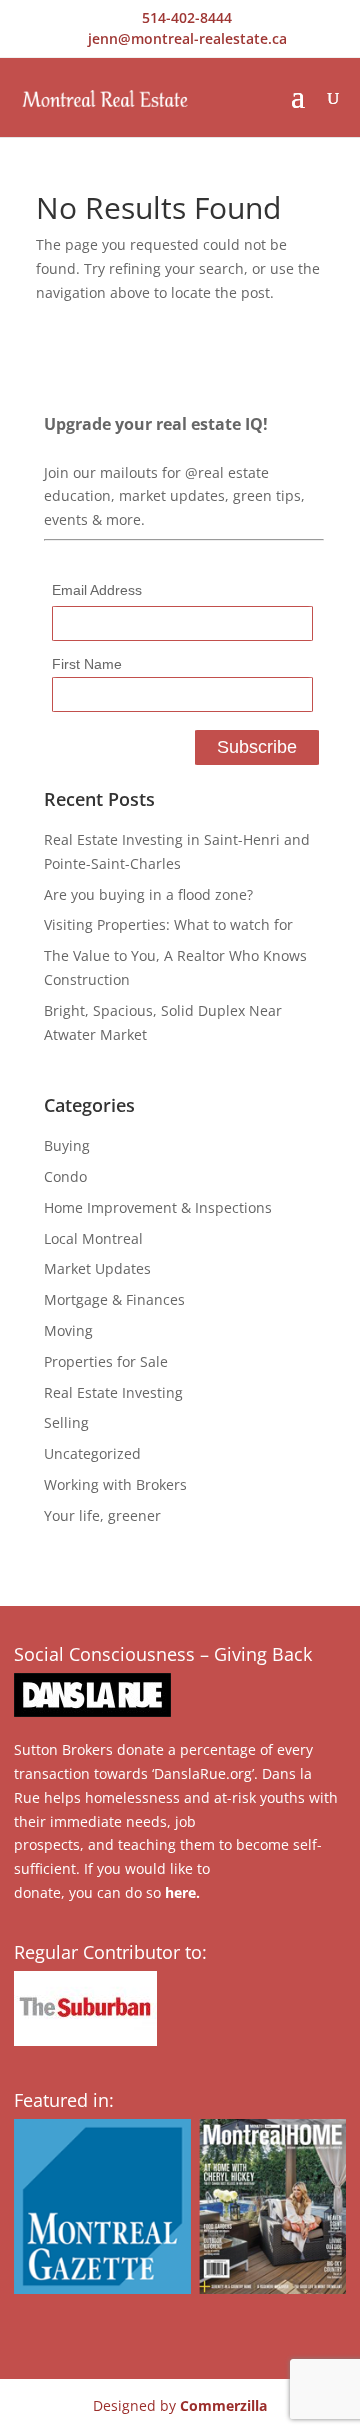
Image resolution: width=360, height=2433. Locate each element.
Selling (66, 1422)
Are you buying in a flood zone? (148, 894)
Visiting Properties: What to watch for (168, 924)
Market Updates (97, 1268)
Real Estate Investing (113, 1392)
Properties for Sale (106, 1361)
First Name (87, 664)
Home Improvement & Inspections (158, 1207)
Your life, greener (102, 1515)
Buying (67, 1145)
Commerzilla (223, 2405)
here (180, 1892)
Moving (68, 1330)
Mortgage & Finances (114, 1299)
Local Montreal (93, 1238)
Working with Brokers (115, 1484)
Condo (65, 1176)
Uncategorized (92, 1453)
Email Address (97, 590)
